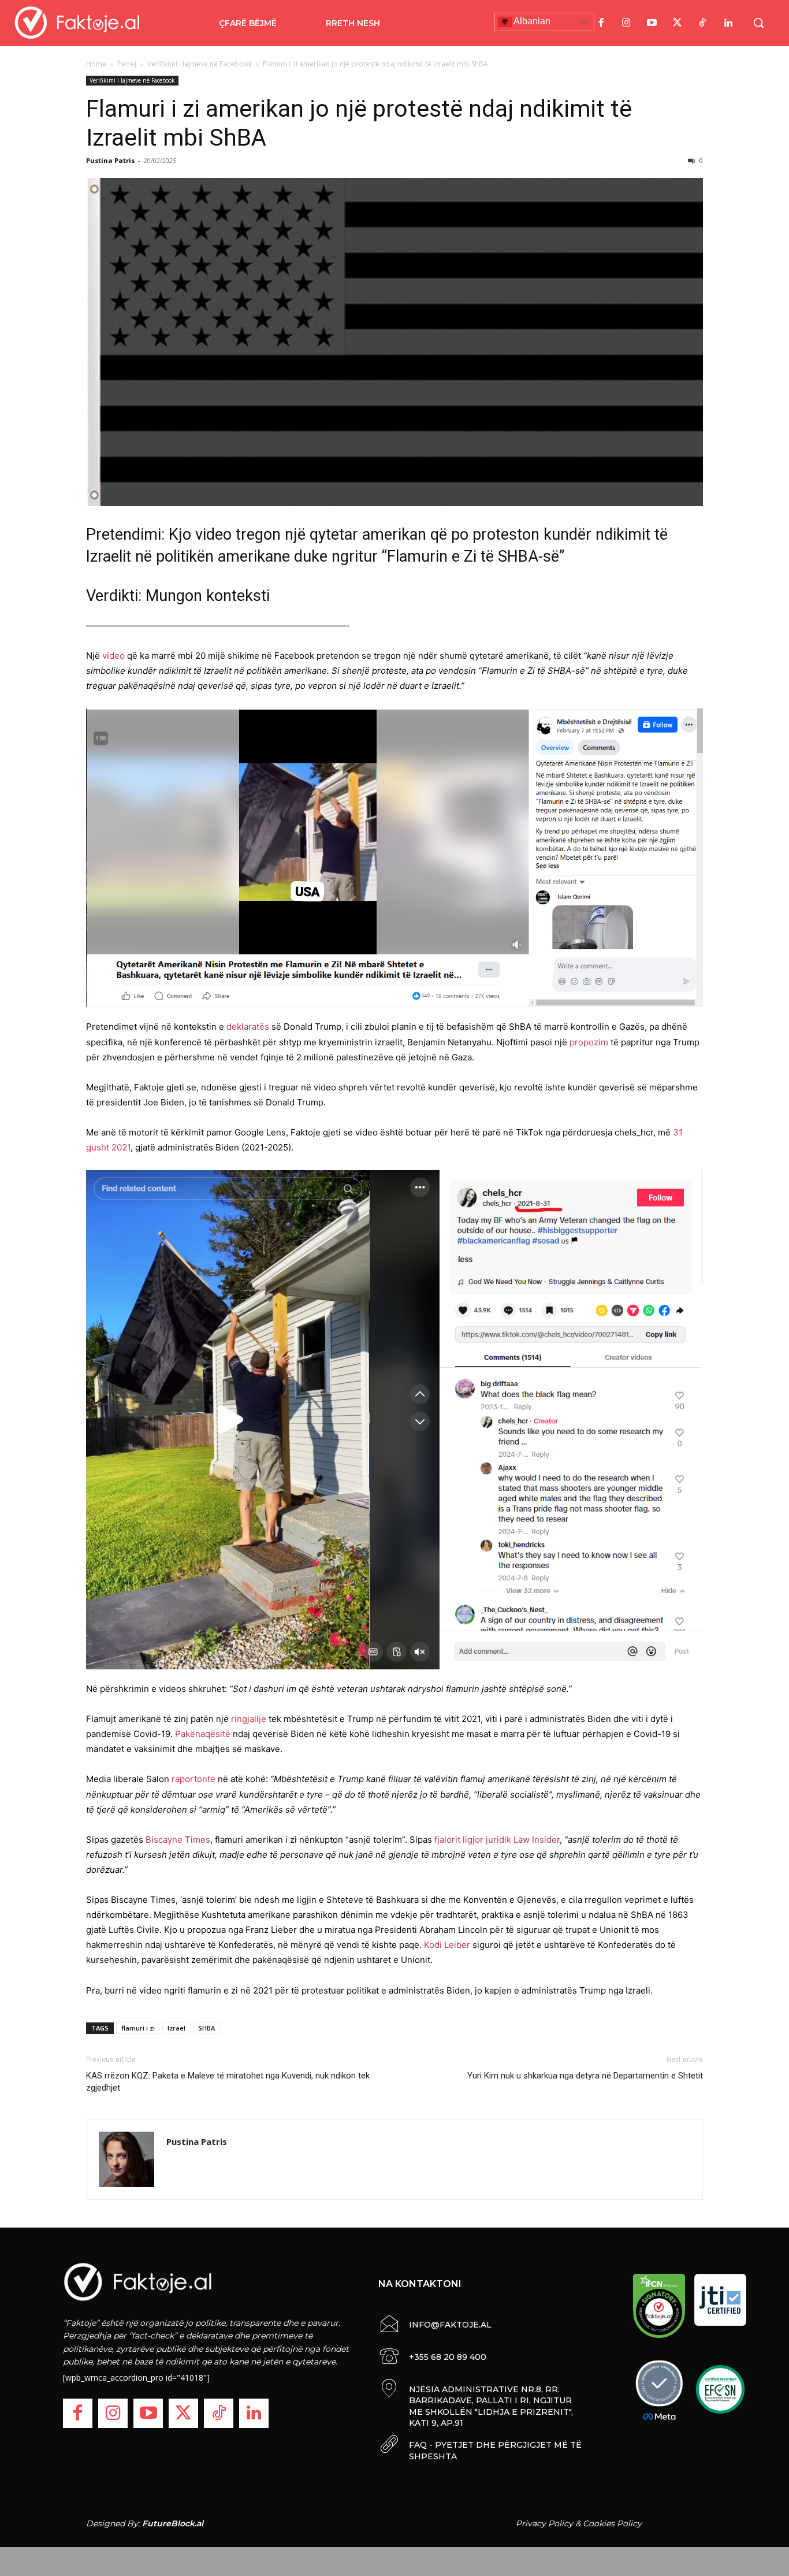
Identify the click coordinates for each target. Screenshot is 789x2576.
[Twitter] (678, 23)
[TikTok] (703, 23)
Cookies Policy (612, 2523)
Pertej (127, 64)
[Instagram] (627, 23)
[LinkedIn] (728, 23)
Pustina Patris (110, 160)
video (113, 656)
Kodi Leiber (447, 1945)
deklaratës (248, 1027)
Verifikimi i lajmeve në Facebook (200, 64)
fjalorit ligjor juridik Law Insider (497, 1840)
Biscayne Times (178, 1840)
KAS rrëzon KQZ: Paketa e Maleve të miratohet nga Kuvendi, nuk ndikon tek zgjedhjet (228, 2082)
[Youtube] (652, 23)
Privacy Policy (544, 2523)
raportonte (193, 1779)
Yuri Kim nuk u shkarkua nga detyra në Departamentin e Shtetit (585, 2076)
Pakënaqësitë (203, 1734)
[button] (758, 23)
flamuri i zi (138, 2028)
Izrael (176, 2028)
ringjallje (249, 1719)
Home (96, 64)
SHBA (206, 2028)
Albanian (531, 21)
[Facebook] (601, 23)
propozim (589, 1042)
